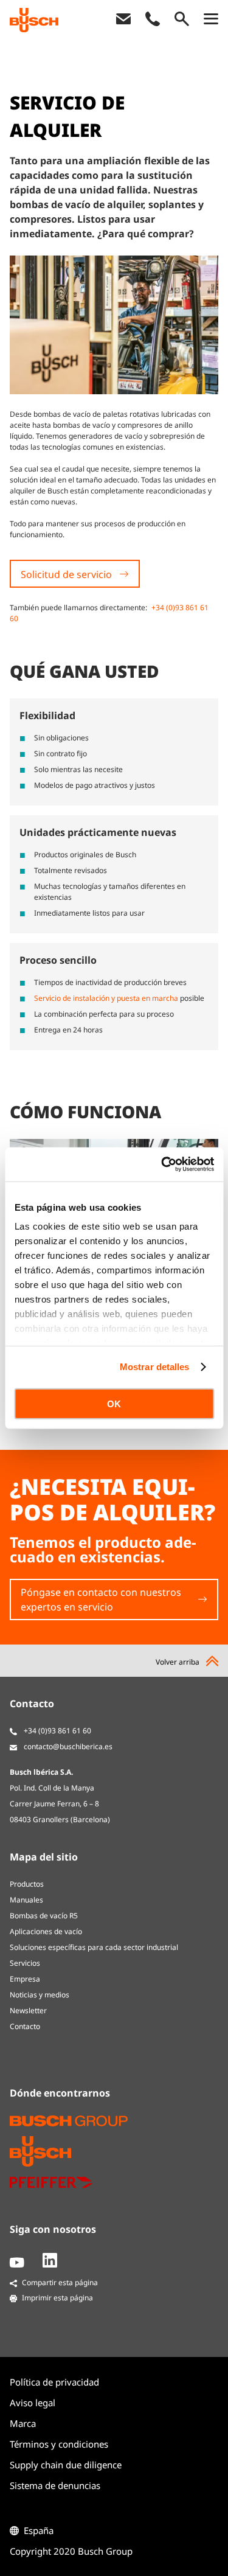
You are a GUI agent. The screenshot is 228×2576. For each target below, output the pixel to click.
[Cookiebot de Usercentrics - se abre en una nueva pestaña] (162, 1164)
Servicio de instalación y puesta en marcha (106, 998)
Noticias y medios (40, 1995)
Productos (27, 1884)
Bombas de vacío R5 (44, 1916)
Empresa (25, 1979)
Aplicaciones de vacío (46, 1931)
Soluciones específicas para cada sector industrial (94, 1947)
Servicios (25, 1963)
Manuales (26, 1900)
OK (114, 1403)
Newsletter (28, 2010)
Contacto (25, 2026)
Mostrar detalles (155, 1367)
